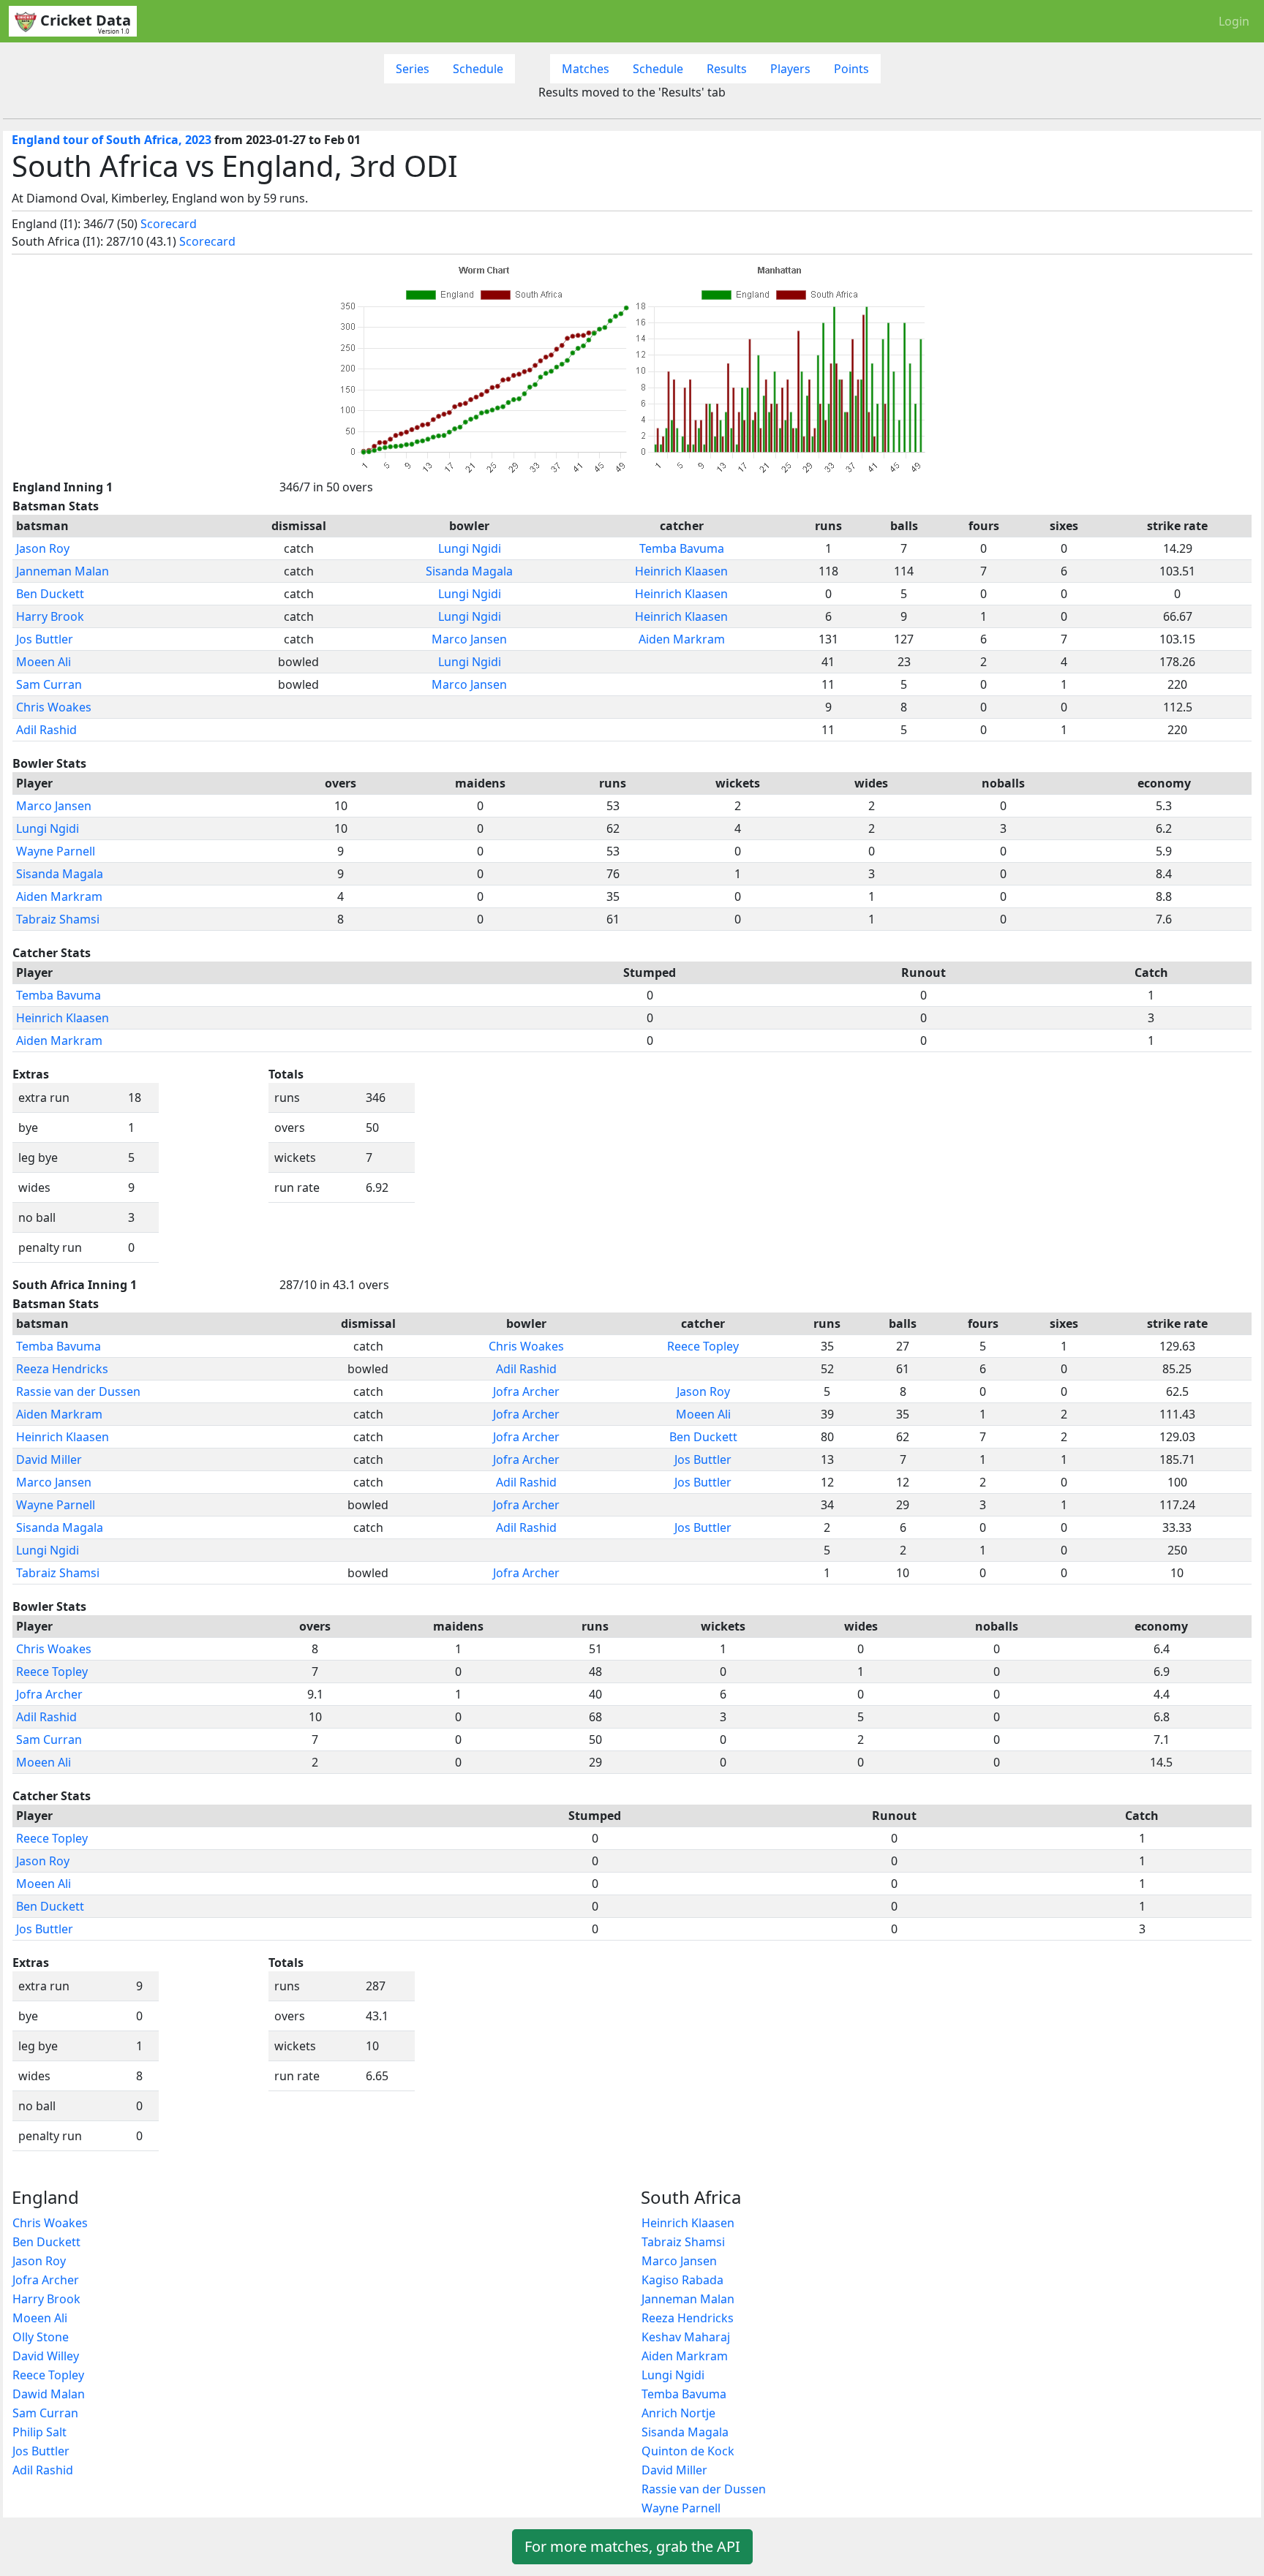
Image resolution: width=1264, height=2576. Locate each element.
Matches (586, 69)
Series (413, 69)
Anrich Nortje (678, 2413)
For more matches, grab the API (632, 2546)
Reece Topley (703, 1346)
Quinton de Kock (688, 2451)
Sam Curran (49, 684)
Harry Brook (50, 616)
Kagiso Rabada (682, 2280)
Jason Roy (43, 548)
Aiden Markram (682, 639)
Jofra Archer (526, 1391)
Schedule (478, 69)
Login (1234, 21)
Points (851, 69)
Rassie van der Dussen (78, 1391)
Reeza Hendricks (62, 1369)
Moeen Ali (44, 662)
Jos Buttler (45, 639)
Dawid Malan (49, 2394)
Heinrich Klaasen (681, 571)
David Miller (49, 1459)
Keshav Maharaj (686, 2337)
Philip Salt (39, 2432)
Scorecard (169, 224)
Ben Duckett (50, 594)
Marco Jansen (469, 639)
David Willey (46, 2356)
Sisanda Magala (469, 571)
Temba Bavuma (682, 548)
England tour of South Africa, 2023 (112, 140)
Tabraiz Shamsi (58, 919)
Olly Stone (41, 2337)
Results (727, 69)
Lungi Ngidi (470, 548)
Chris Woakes (54, 707)
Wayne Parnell (56, 851)
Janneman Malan (63, 571)
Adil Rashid (46, 730)
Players (790, 69)
